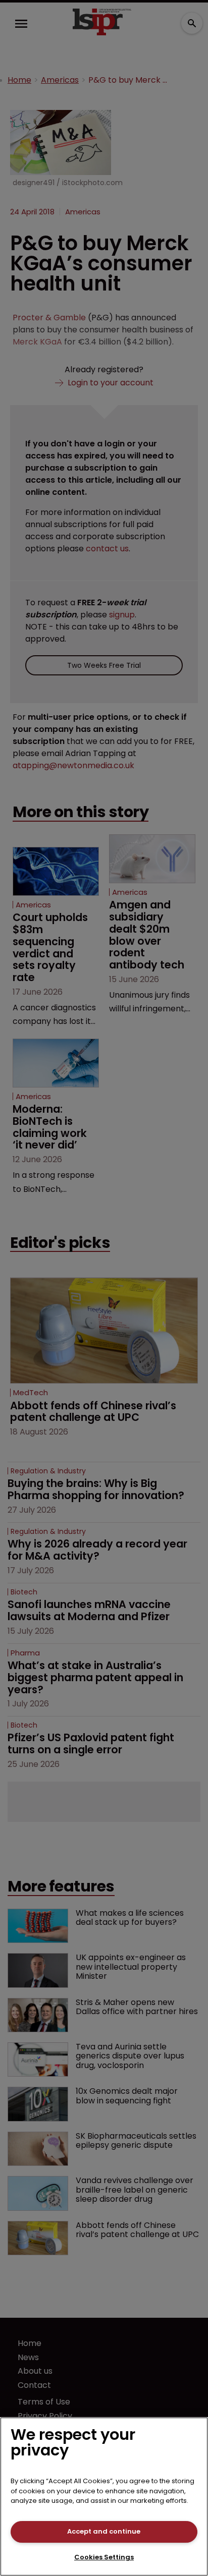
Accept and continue (104, 2531)
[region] (104, 2497)
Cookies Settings (104, 2557)
